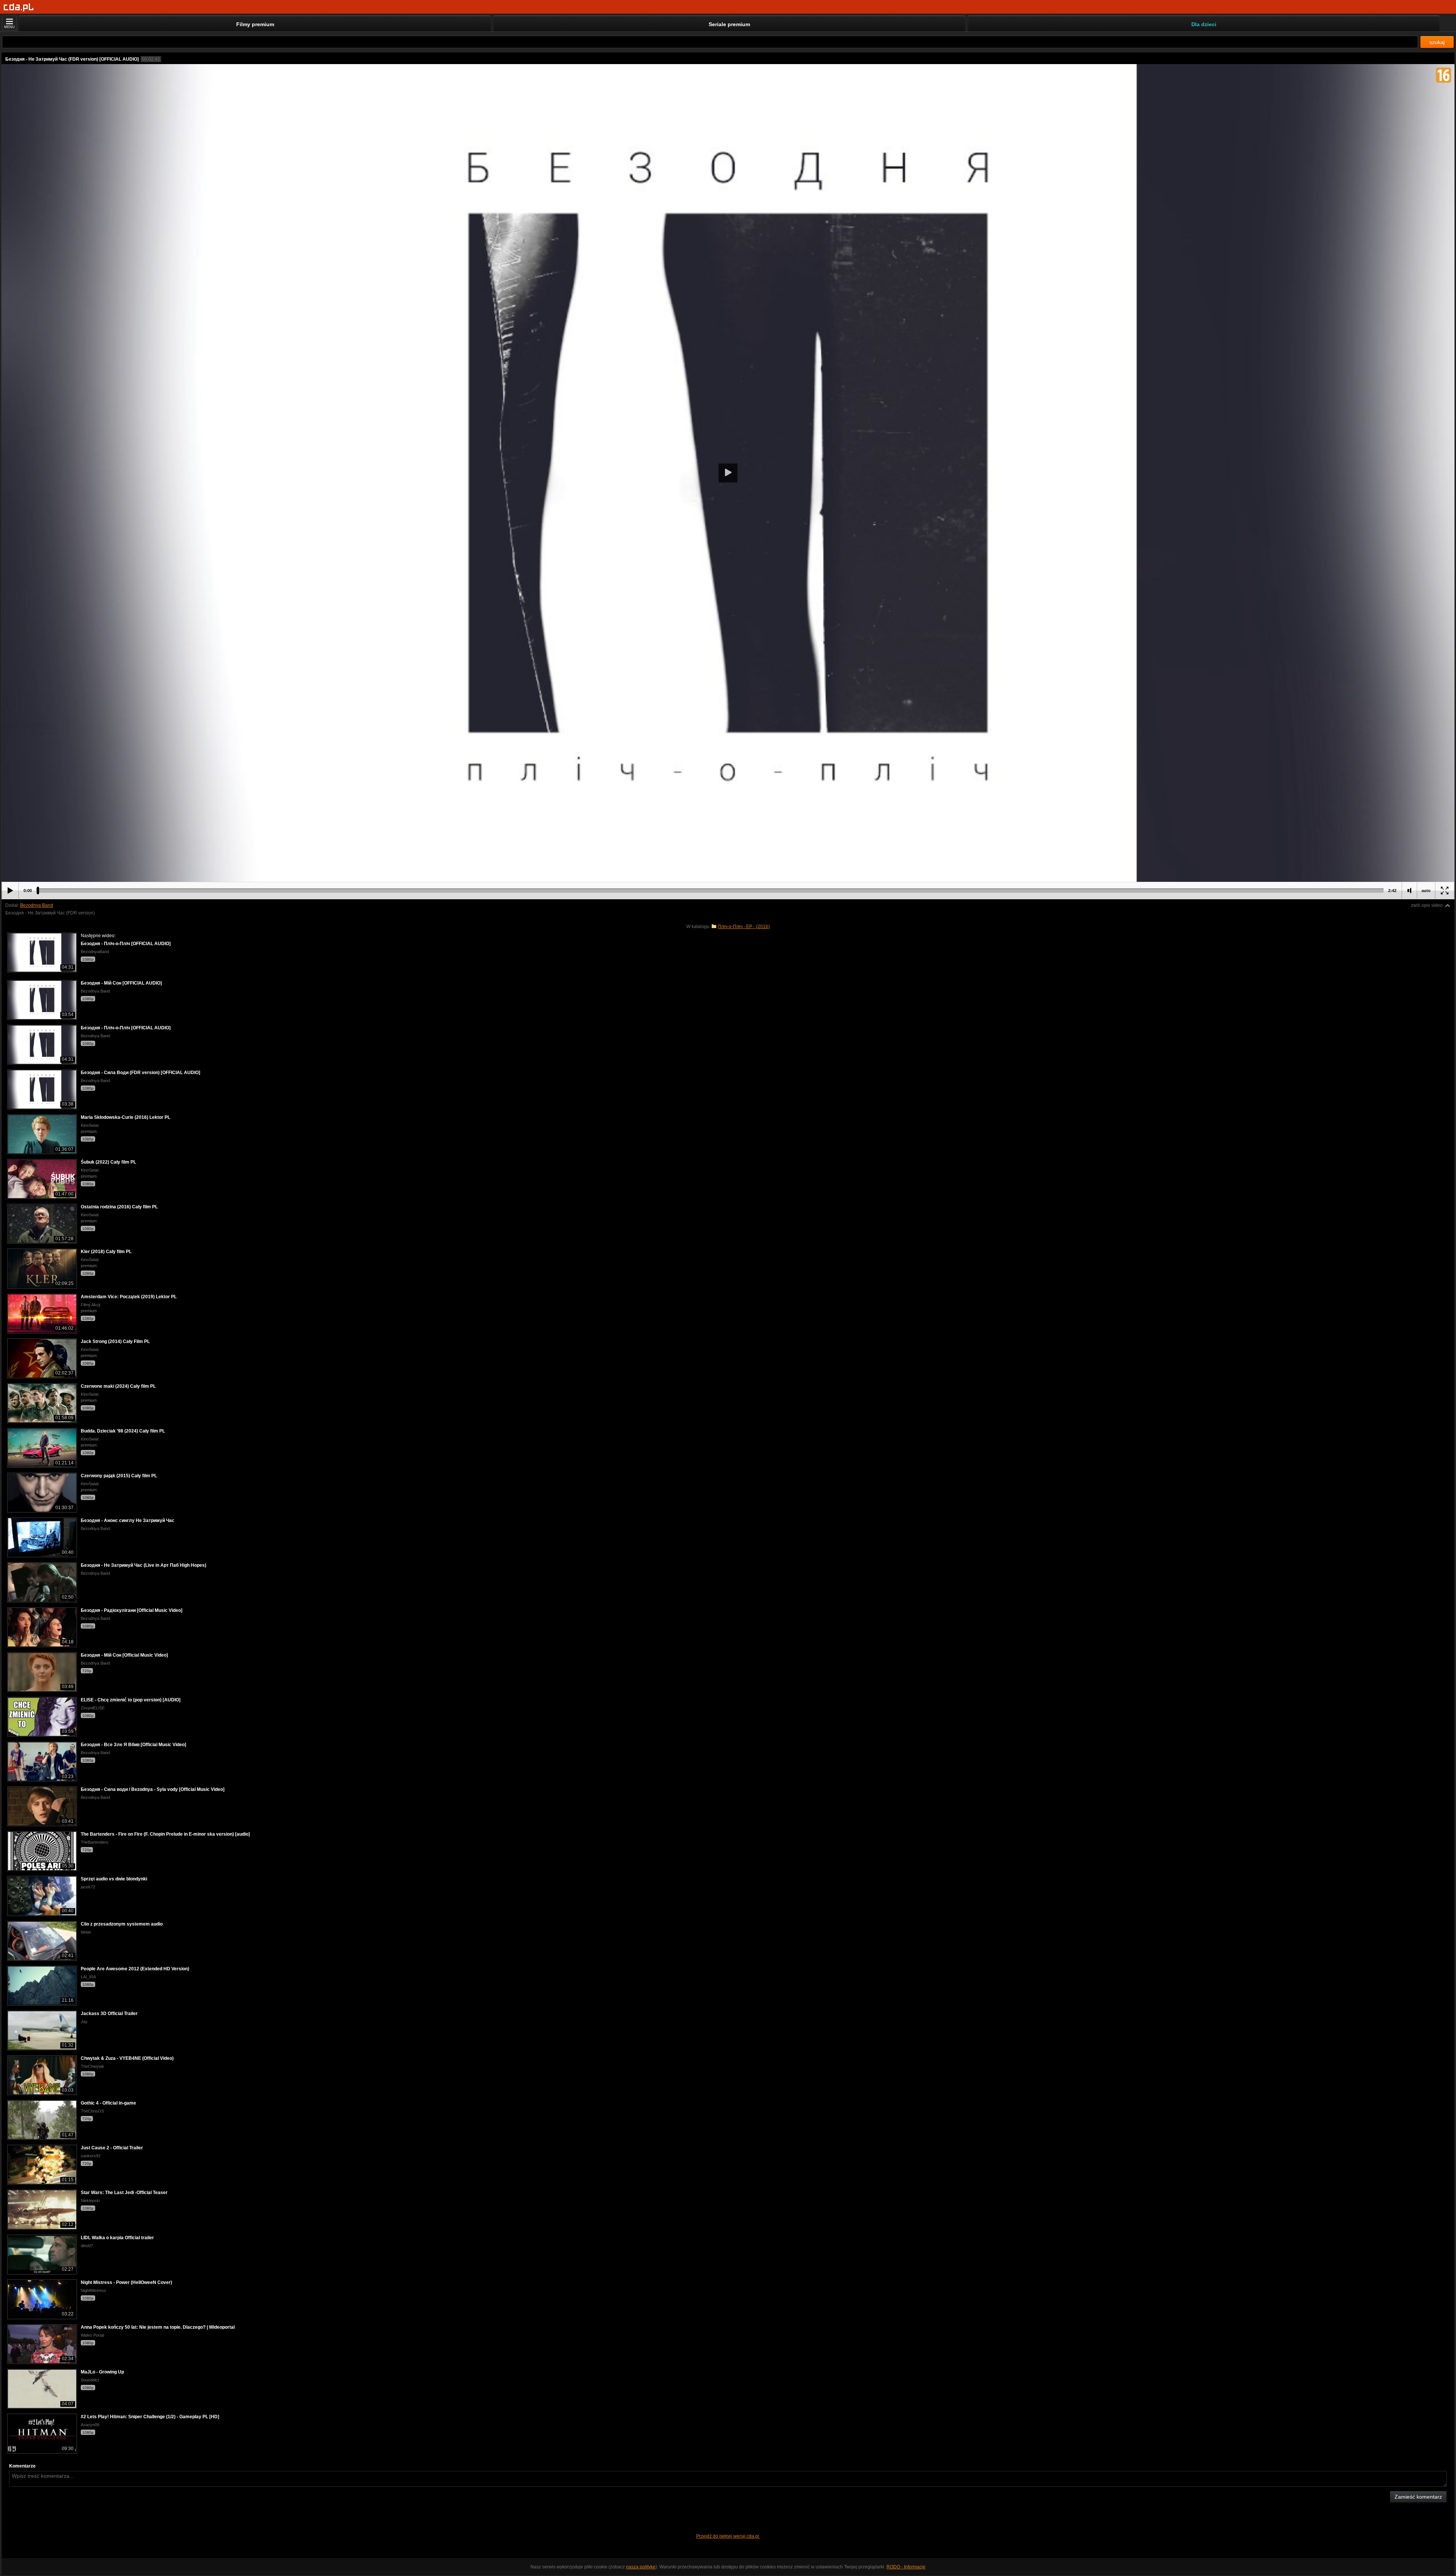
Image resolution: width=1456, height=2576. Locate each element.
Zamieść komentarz (1418, 2497)
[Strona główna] (19, 7)
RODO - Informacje (906, 2567)
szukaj (1437, 42)
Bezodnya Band (37, 905)
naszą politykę (641, 2567)
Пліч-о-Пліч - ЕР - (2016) (744, 927)
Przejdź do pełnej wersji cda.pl (728, 2536)
